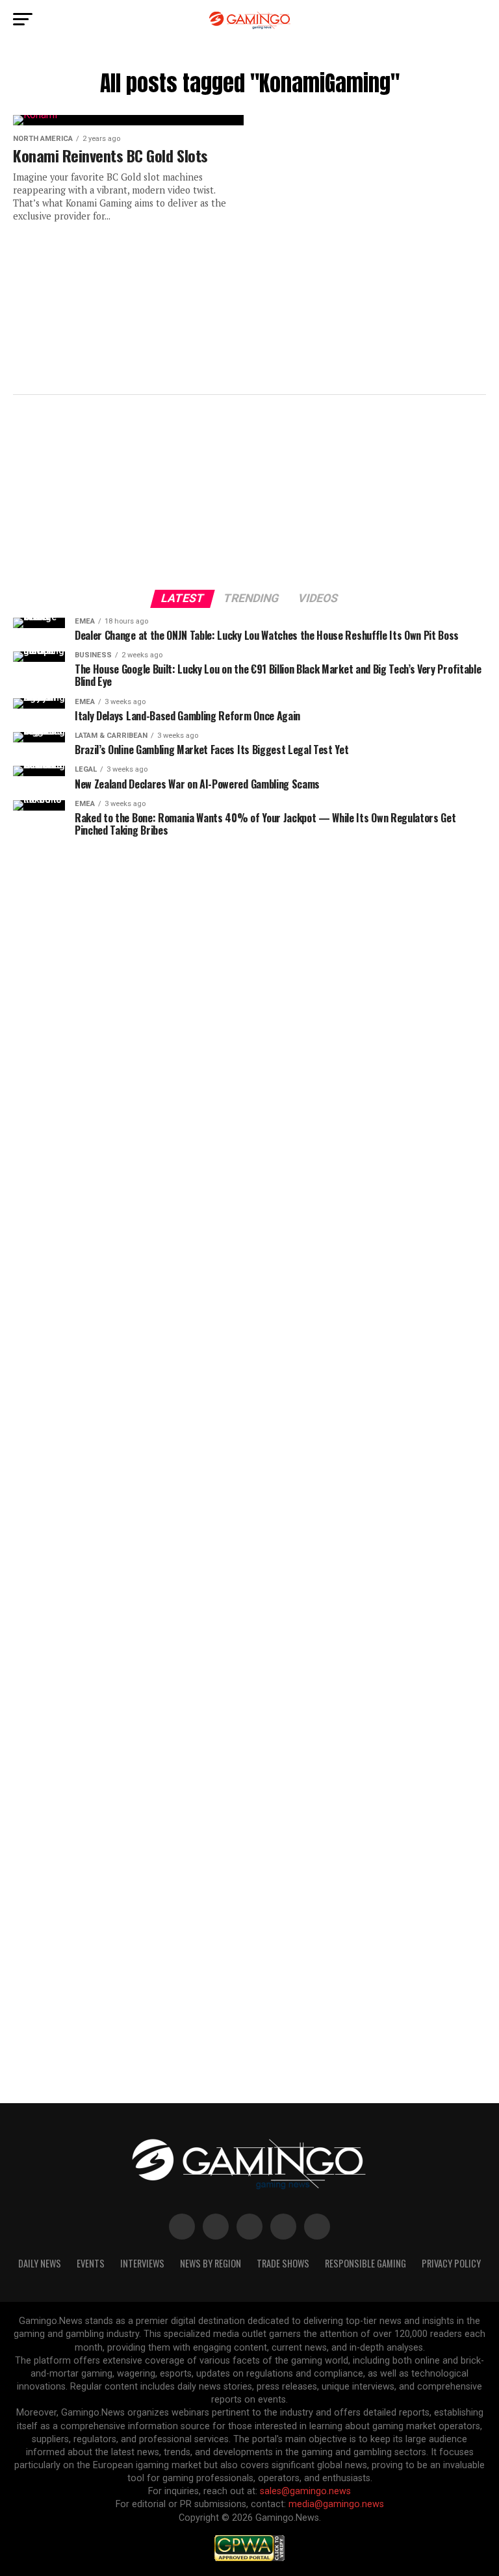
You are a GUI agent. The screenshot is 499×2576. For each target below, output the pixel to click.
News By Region (211, 2263)
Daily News (40, 2263)
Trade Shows (283, 2263)
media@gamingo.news (336, 2504)
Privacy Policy (451, 2263)
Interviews (142, 2263)
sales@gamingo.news (305, 2491)
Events (91, 2263)
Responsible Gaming (365, 2263)
